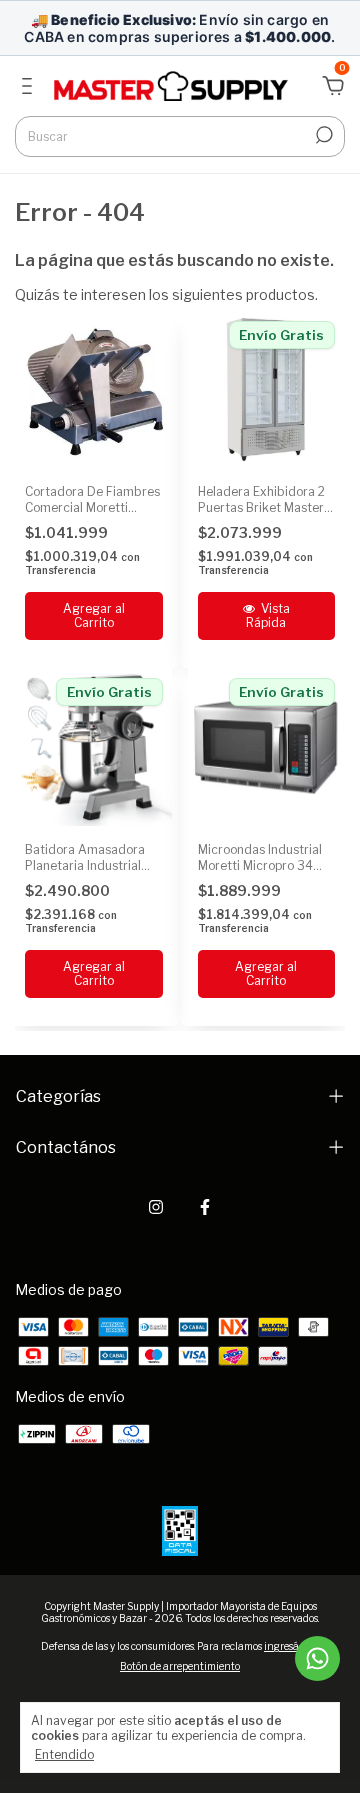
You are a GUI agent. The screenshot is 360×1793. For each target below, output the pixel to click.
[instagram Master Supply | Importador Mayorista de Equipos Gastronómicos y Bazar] (156, 1207)
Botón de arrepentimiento (180, 1666)
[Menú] (30, 88)
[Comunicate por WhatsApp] (317, 1658)
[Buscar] (322, 135)
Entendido (64, 1754)
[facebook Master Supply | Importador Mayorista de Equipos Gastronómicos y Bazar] (205, 1207)
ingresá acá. (291, 1646)
